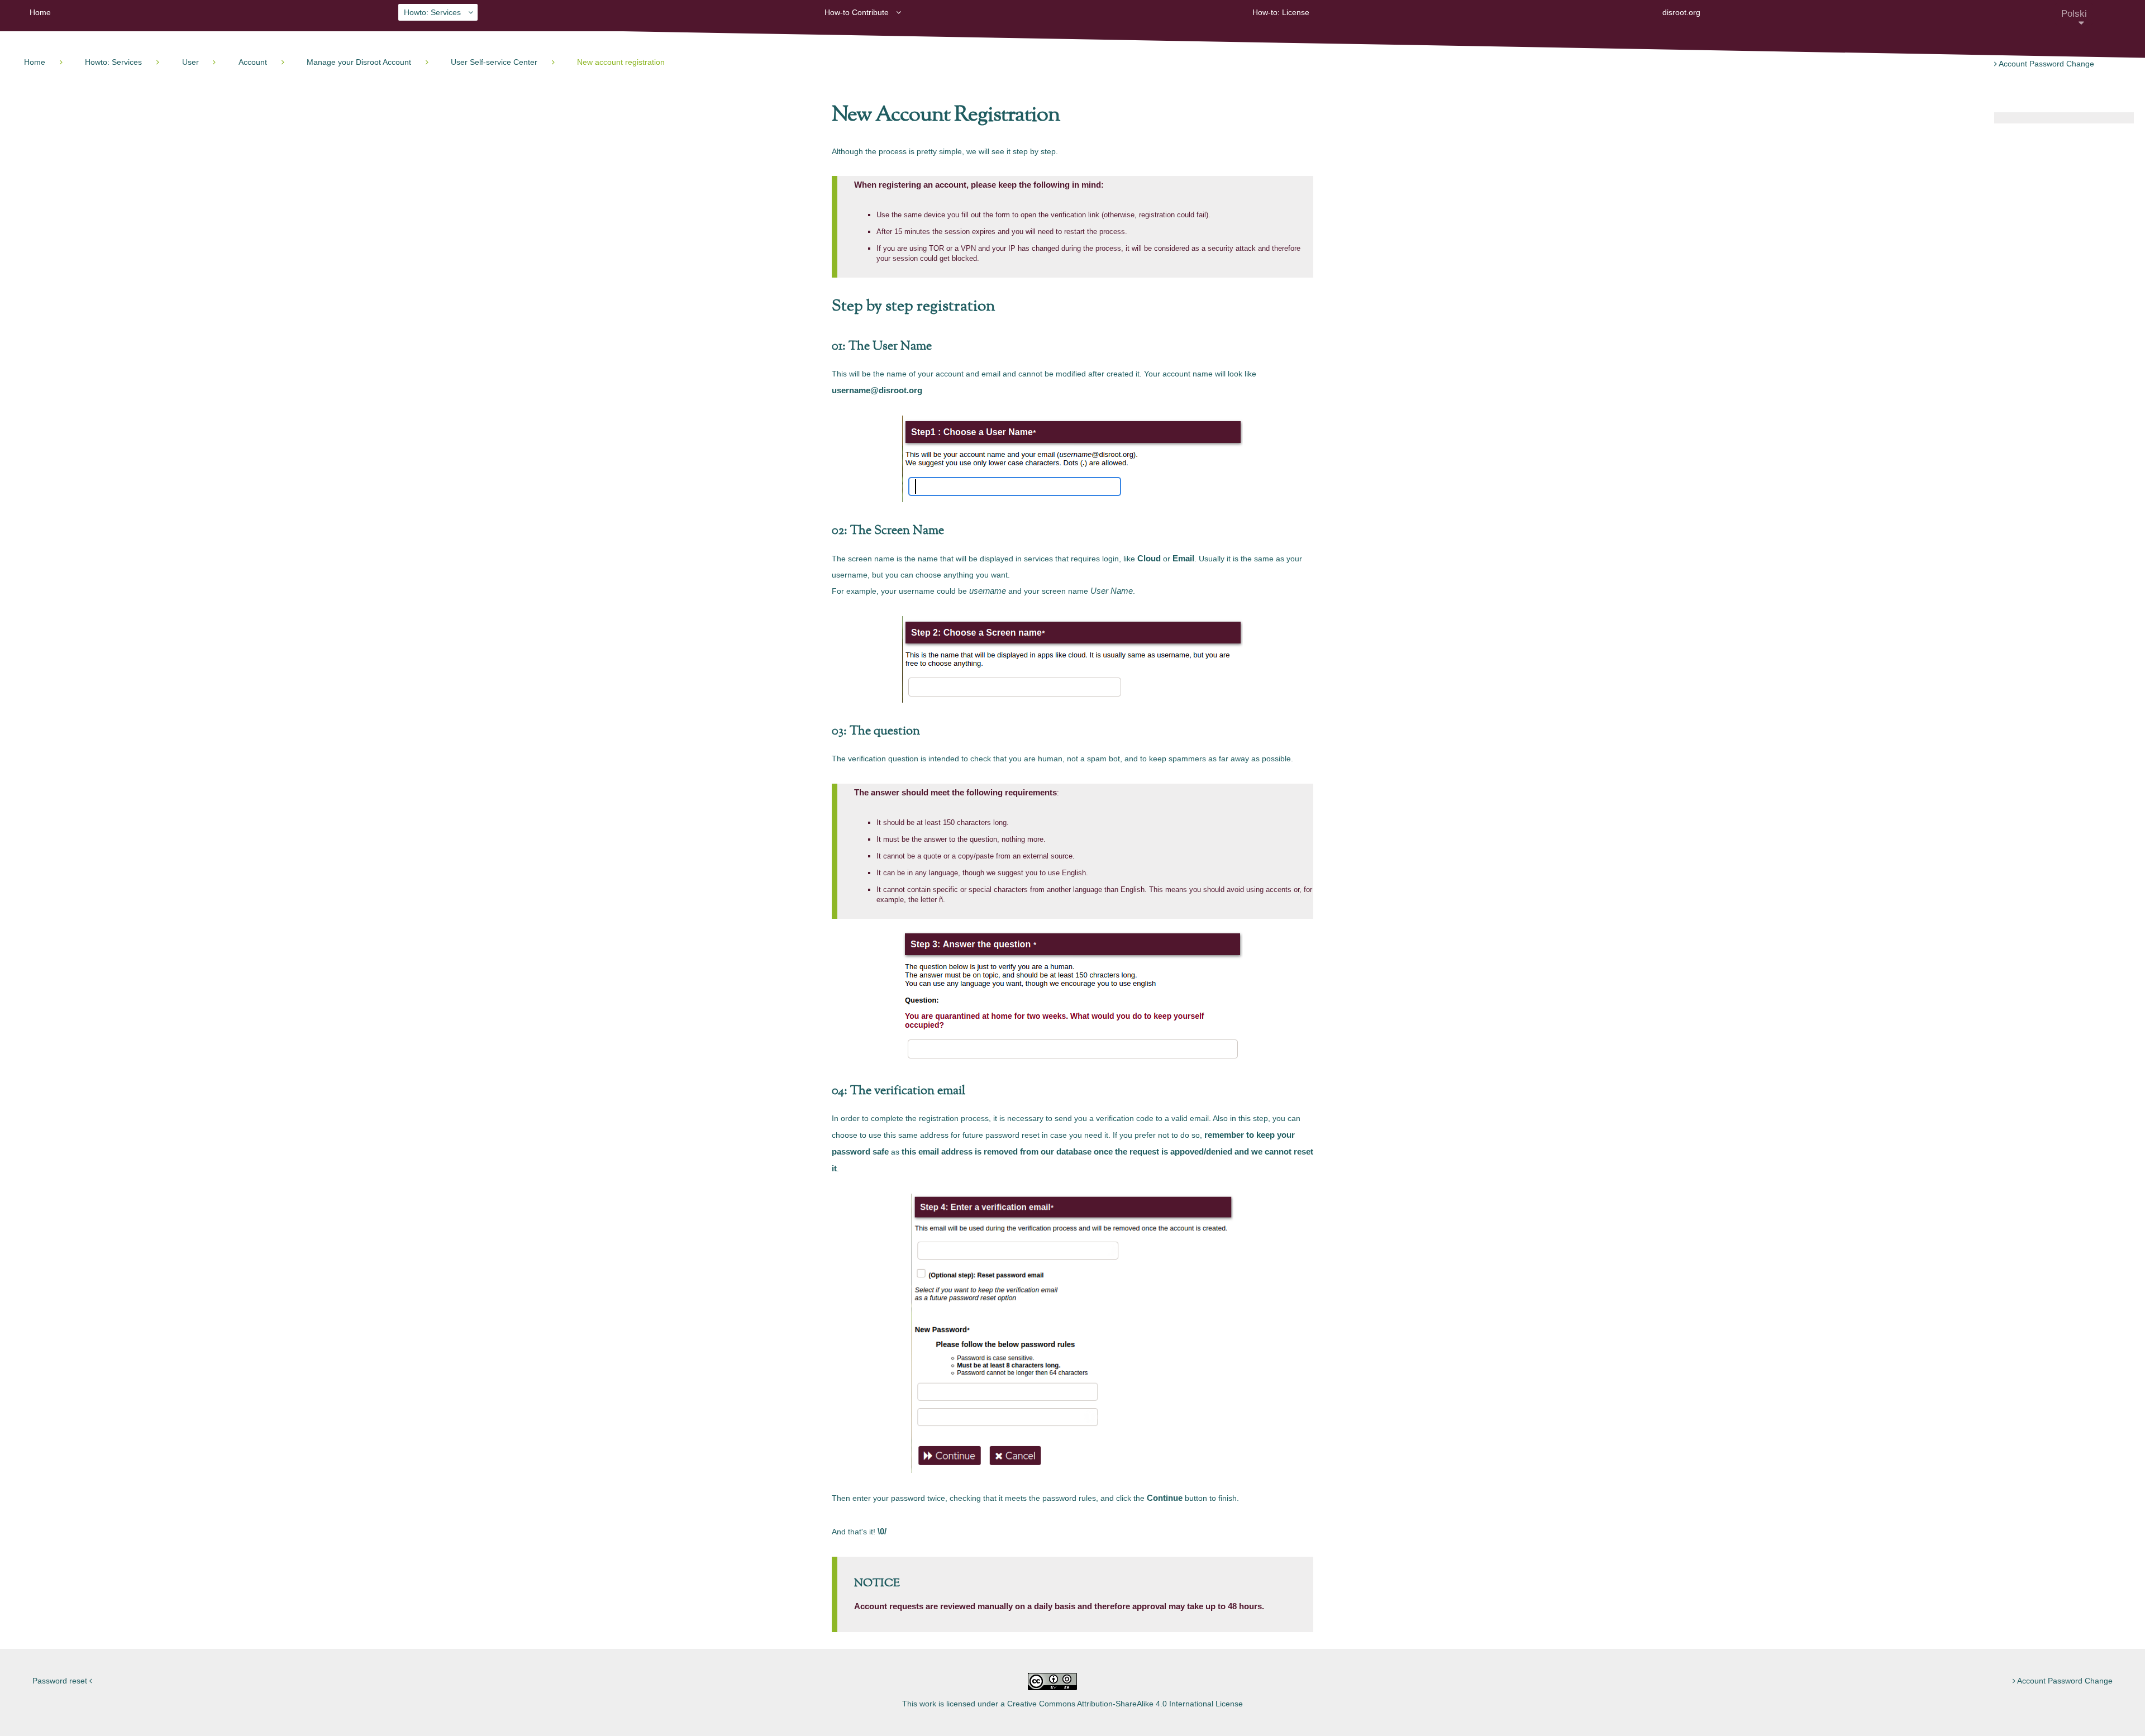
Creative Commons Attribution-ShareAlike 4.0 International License (1125, 1704)
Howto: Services (432, 12)
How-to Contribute (857, 12)
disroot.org (1681, 12)
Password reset (61, 1681)
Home (40, 12)
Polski (2074, 13)
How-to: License (1281, 12)
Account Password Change (2046, 64)
